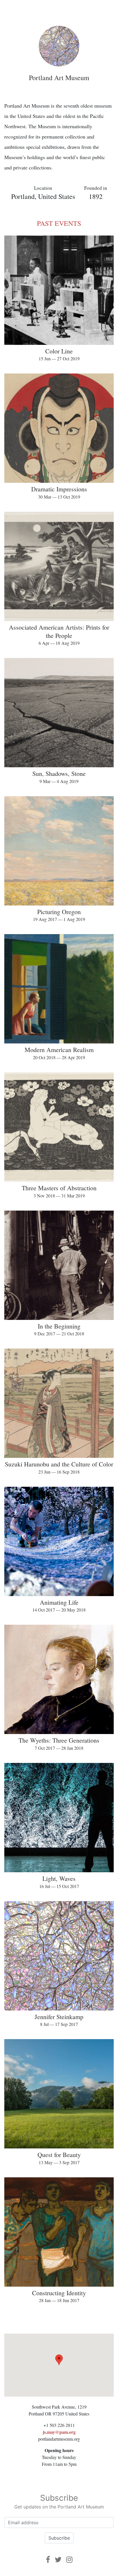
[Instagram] (69, 2560)
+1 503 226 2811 (59, 2425)
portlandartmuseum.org (59, 2439)
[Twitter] (58, 2560)
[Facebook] (48, 2560)
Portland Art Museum (59, 78)
